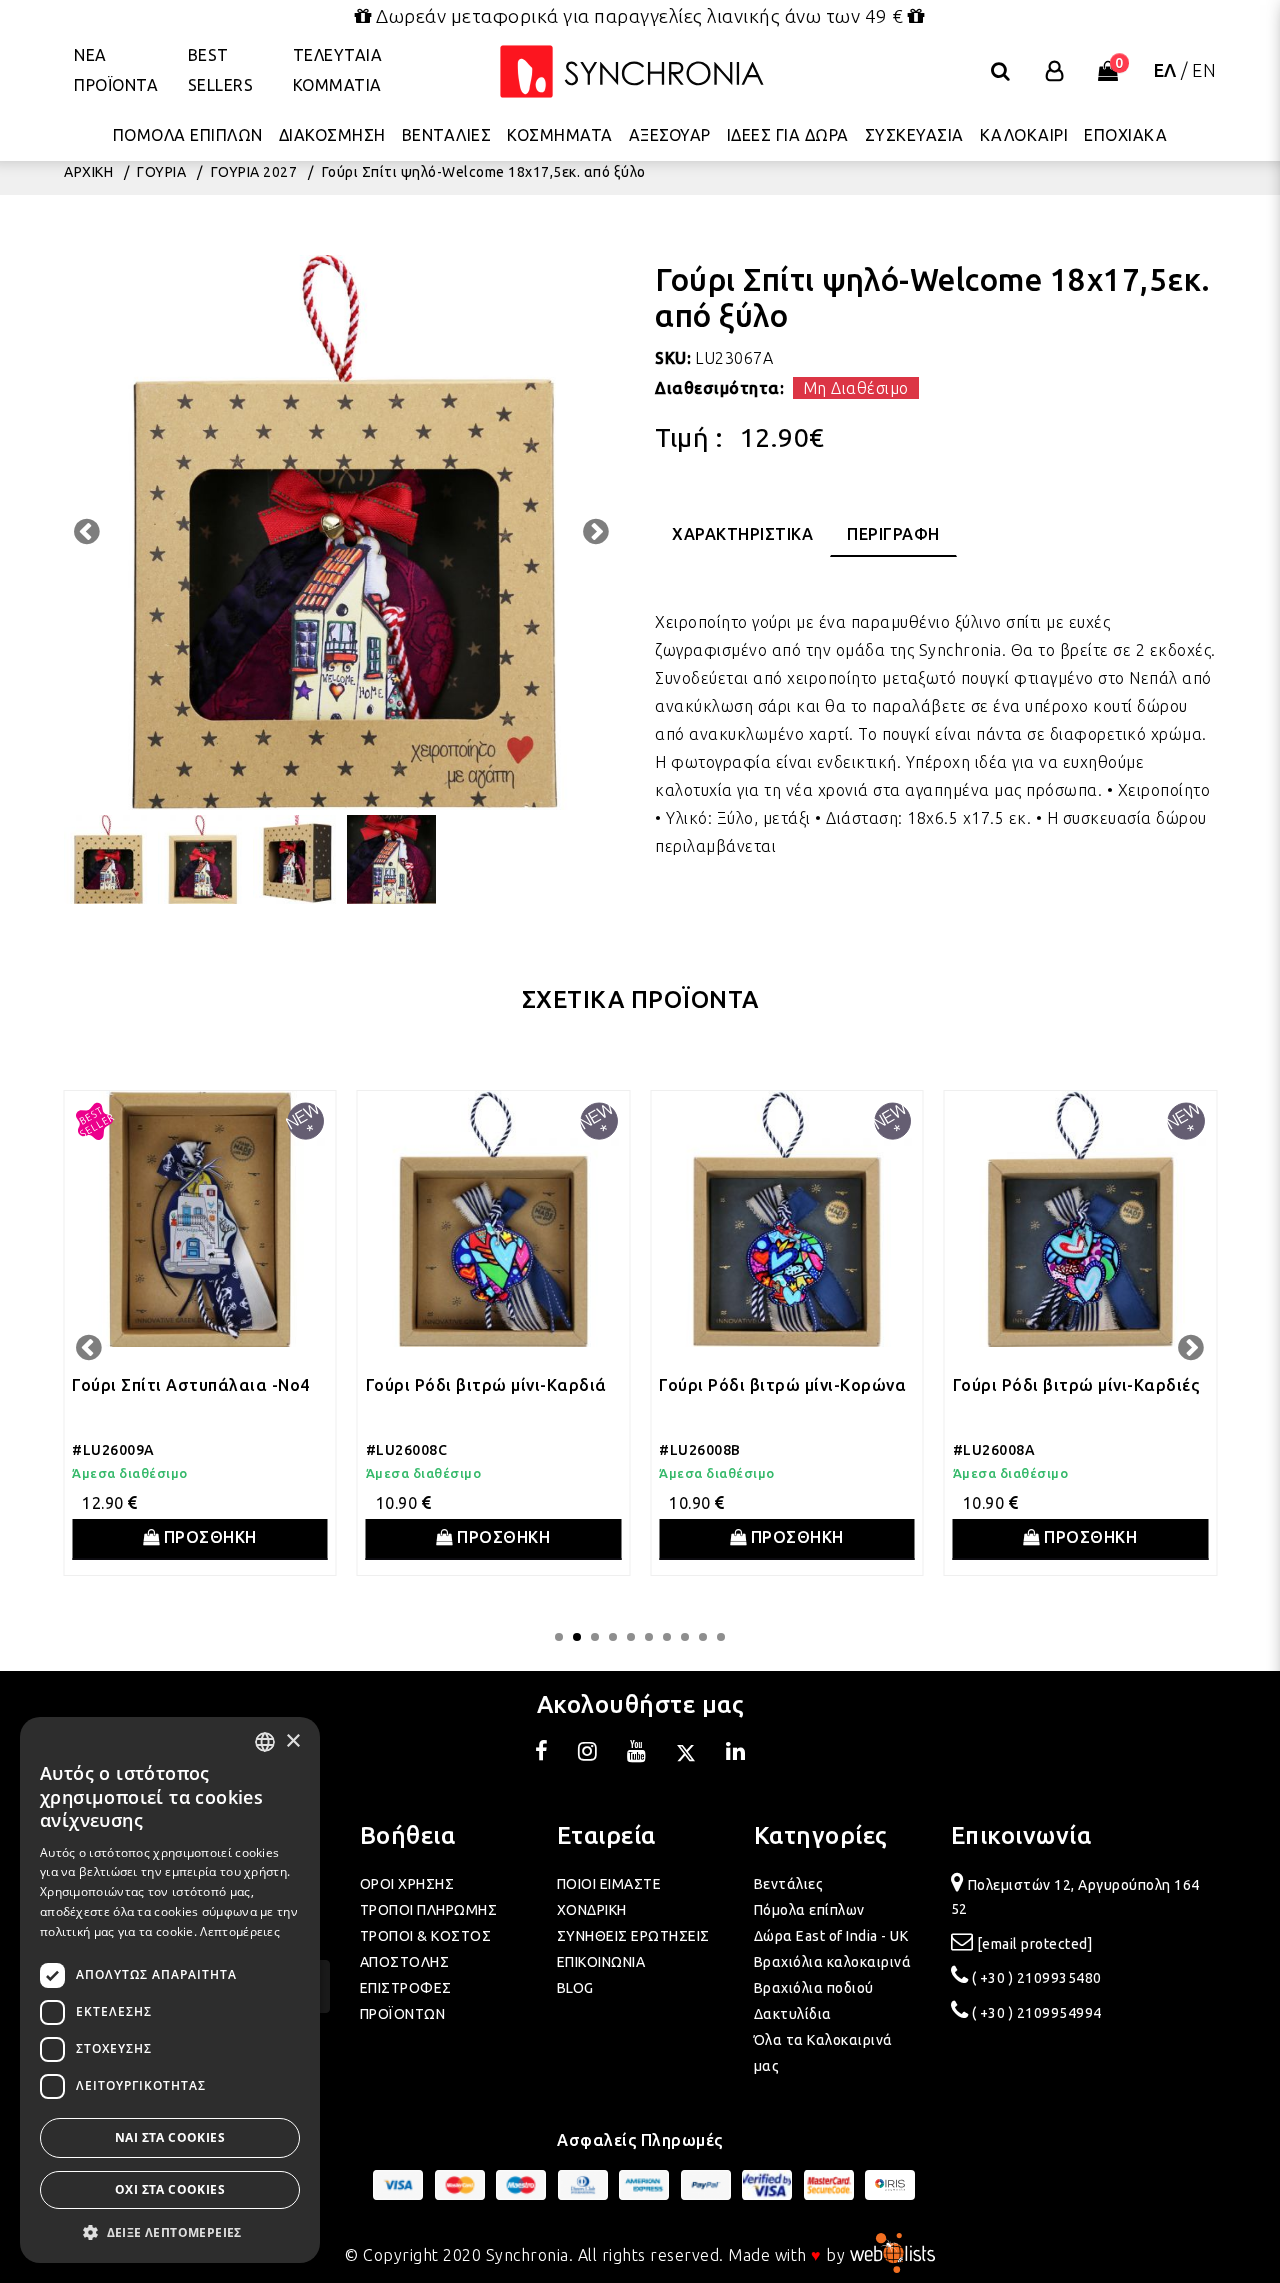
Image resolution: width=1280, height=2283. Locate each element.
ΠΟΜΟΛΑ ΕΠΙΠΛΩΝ (188, 135)
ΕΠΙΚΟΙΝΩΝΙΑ (601, 1962)
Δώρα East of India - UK (831, 1936)
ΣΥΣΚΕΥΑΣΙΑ (914, 135)
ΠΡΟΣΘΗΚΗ (208, 1537)
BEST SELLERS (221, 70)
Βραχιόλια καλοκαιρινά (833, 1962)
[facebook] (542, 1754)
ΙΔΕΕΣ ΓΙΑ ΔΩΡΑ (788, 135)
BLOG (575, 1988)
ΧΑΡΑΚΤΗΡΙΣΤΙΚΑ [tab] (742, 534)
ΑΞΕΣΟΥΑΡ (670, 135)
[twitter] (686, 1754)
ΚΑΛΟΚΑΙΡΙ (1024, 135)
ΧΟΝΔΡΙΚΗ (592, 1910)
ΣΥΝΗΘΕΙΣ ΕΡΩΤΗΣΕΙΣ (633, 1936)
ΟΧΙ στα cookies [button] (170, 2189)
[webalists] (892, 2255)
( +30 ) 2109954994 (1037, 2013)
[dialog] (170, 1990)
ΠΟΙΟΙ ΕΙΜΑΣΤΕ (609, 1884)
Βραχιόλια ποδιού (814, 1988)
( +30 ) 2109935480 (1037, 1978)
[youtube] (637, 1754)
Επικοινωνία (1021, 1835)
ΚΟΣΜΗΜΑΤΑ (560, 135)
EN (1204, 70)
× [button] (292, 1741)
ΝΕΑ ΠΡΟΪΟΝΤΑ (116, 70)
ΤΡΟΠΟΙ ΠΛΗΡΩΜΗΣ (429, 1910)
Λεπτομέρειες (240, 1931)
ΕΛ (1165, 70)
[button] (170, 2232)
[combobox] (265, 1742)
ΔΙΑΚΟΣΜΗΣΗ (332, 135)
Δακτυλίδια (793, 2014)
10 (721, 1637)
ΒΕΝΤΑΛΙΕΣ (447, 135)
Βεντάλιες (789, 1884)
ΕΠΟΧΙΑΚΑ (1125, 135)
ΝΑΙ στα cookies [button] (170, 2137)
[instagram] (588, 1754)
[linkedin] (736, 1754)
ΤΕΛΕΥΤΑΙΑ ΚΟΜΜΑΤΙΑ (338, 70)
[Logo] (632, 71)
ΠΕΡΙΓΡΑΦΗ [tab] (893, 534)
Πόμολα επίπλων (809, 1910)
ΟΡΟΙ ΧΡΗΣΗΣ (407, 1884)
